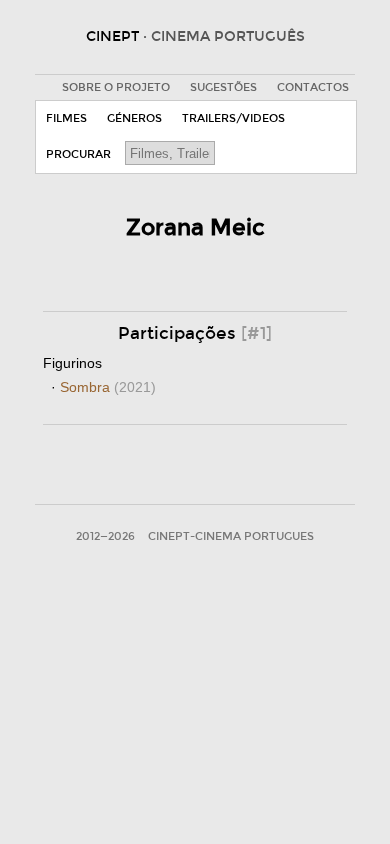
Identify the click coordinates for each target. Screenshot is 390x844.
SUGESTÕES (223, 87)
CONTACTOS (313, 87)
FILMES (66, 118)
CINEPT (195, 36)
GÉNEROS (134, 118)
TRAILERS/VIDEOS (233, 118)
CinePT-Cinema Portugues (231, 536)
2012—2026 (105, 536)
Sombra (108, 387)
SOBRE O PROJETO (116, 87)
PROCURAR (78, 154)
